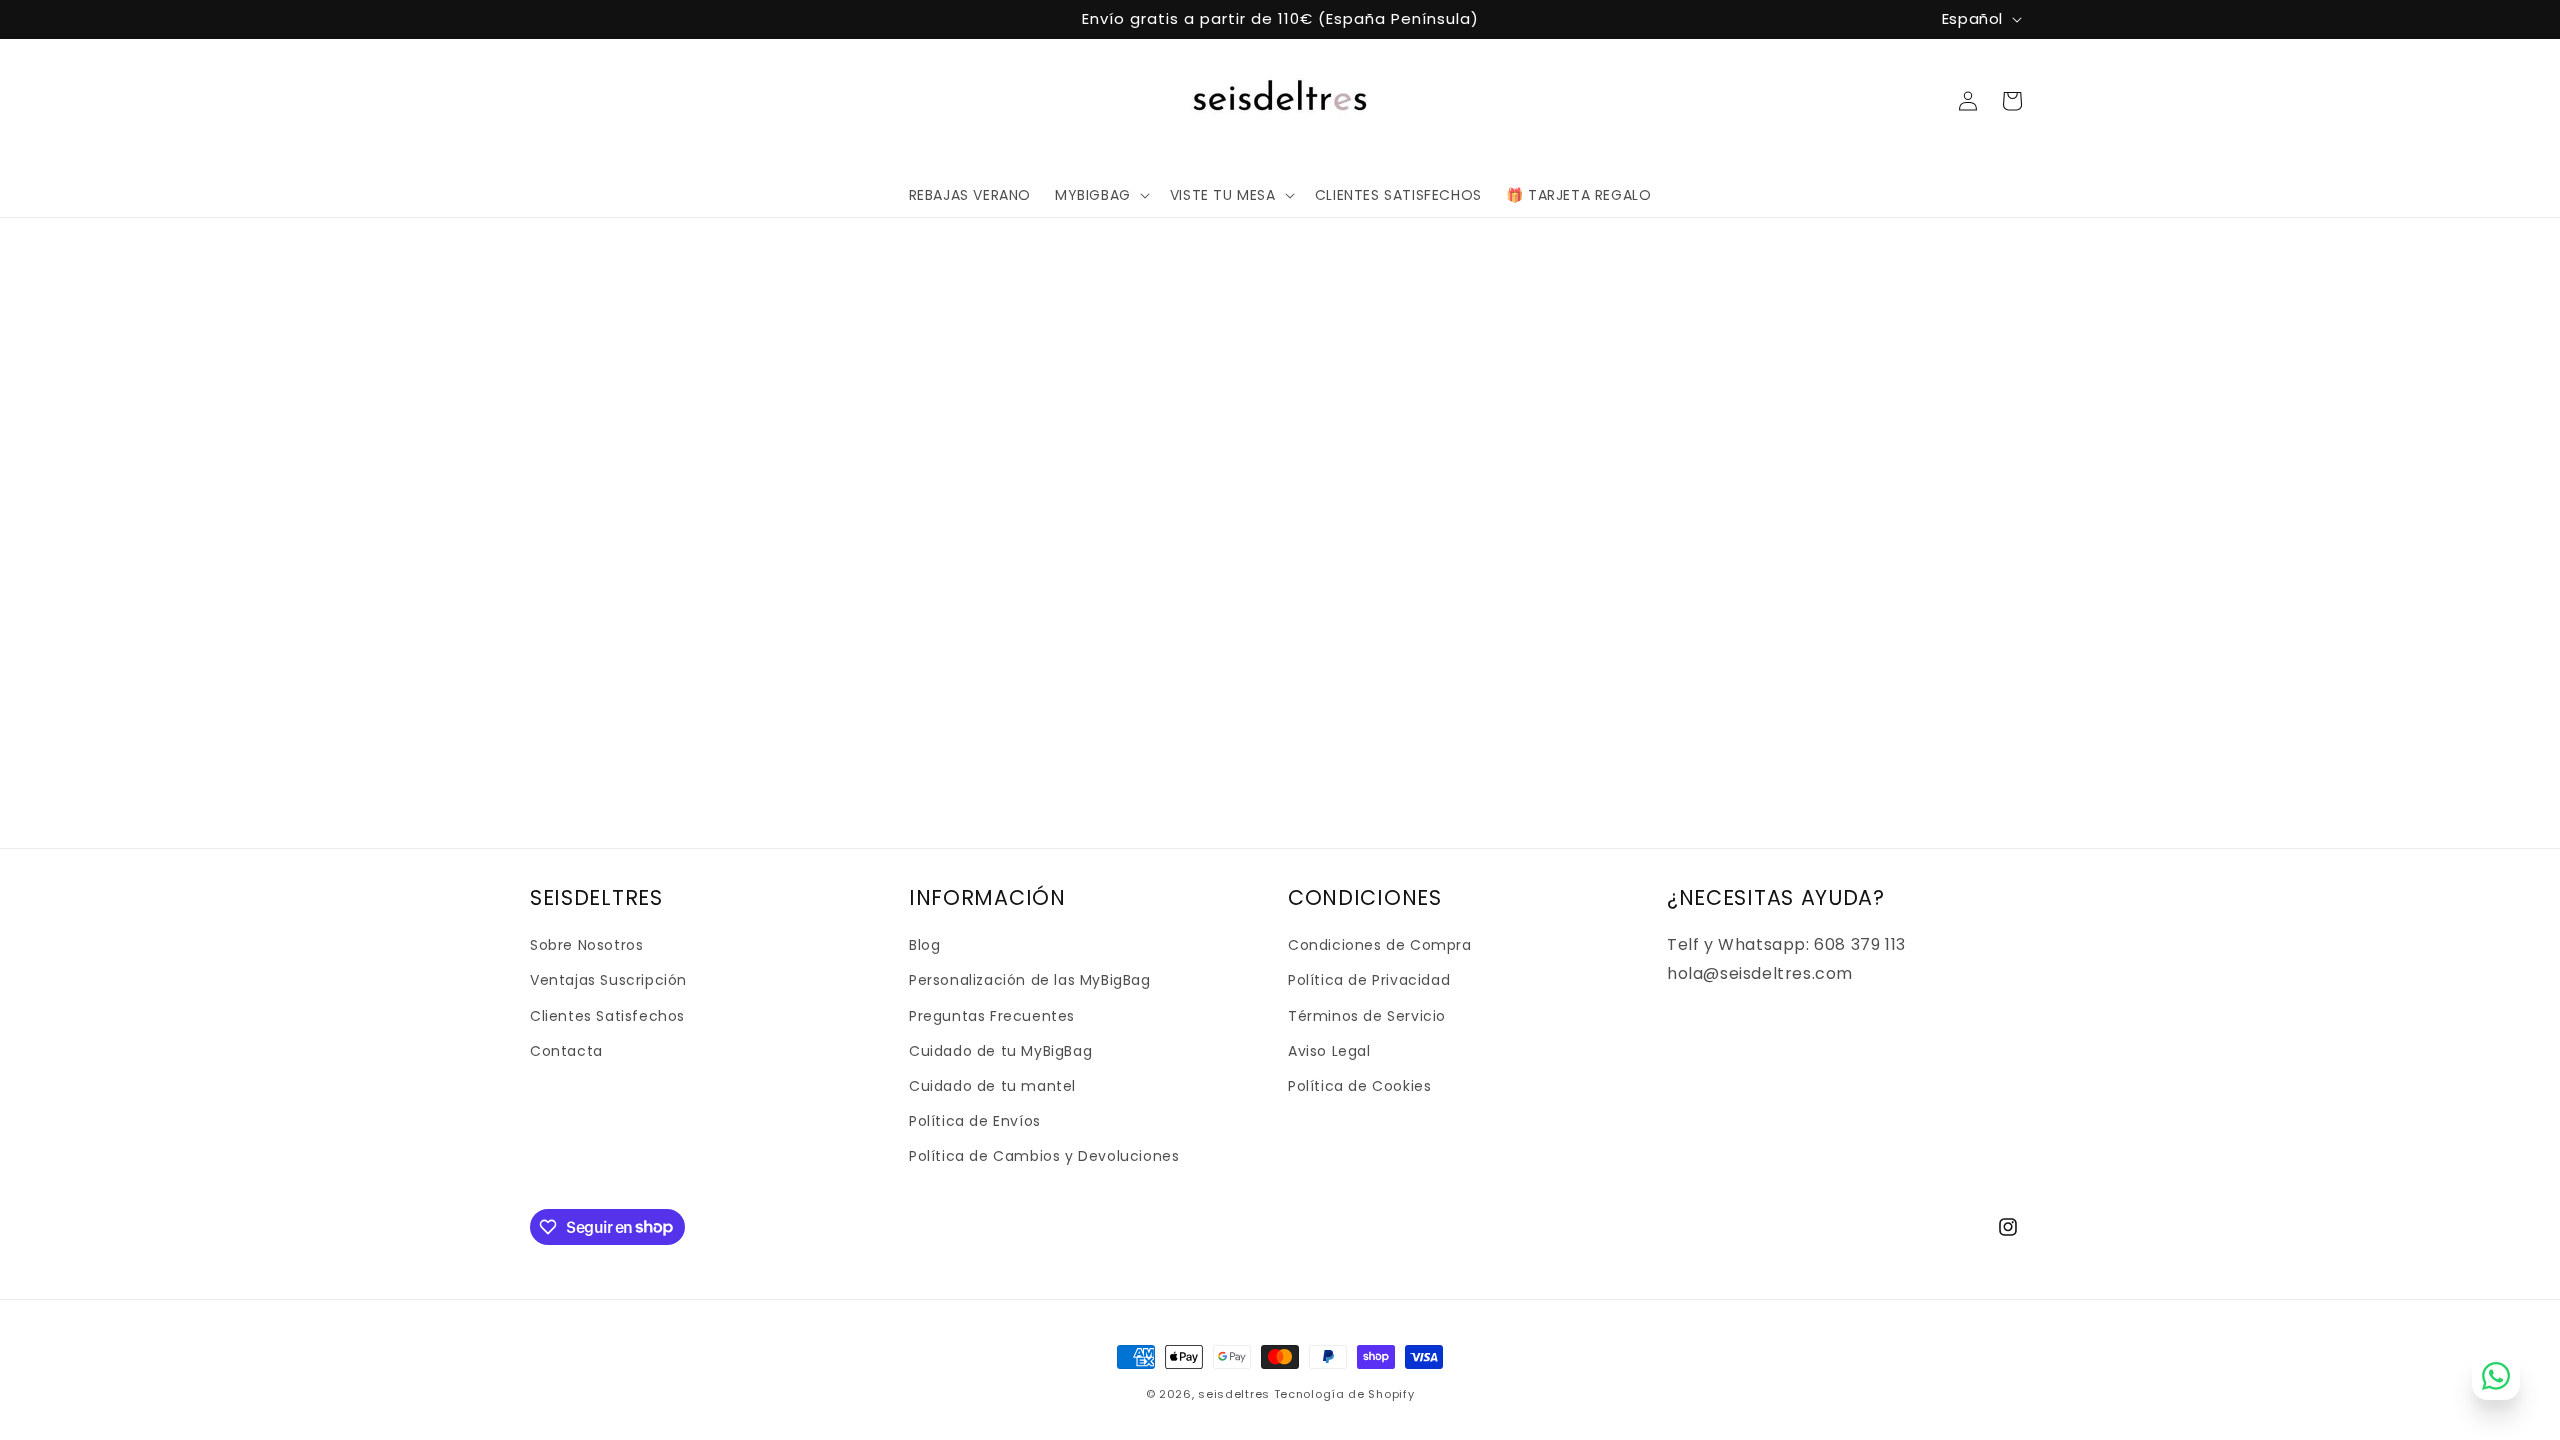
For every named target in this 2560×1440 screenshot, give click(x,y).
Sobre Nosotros (586, 945)
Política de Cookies (1359, 1086)
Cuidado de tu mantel (992, 1086)
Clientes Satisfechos (607, 1016)
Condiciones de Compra (1380, 945)
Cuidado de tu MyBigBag (1000, 1051)
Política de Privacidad (1369, 980)
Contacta (566, 1051)
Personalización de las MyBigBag (1030, 980)
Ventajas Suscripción (608, 980)
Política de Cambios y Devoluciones (1044, 1156)
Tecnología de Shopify (1344, 1394)
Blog (924, 945)
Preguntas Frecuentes (992, 1016)
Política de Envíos (975, 1121)
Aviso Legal (1329, 1051)
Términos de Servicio (1367, 1016)
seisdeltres (1234, 1394)
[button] (1100, 195)
